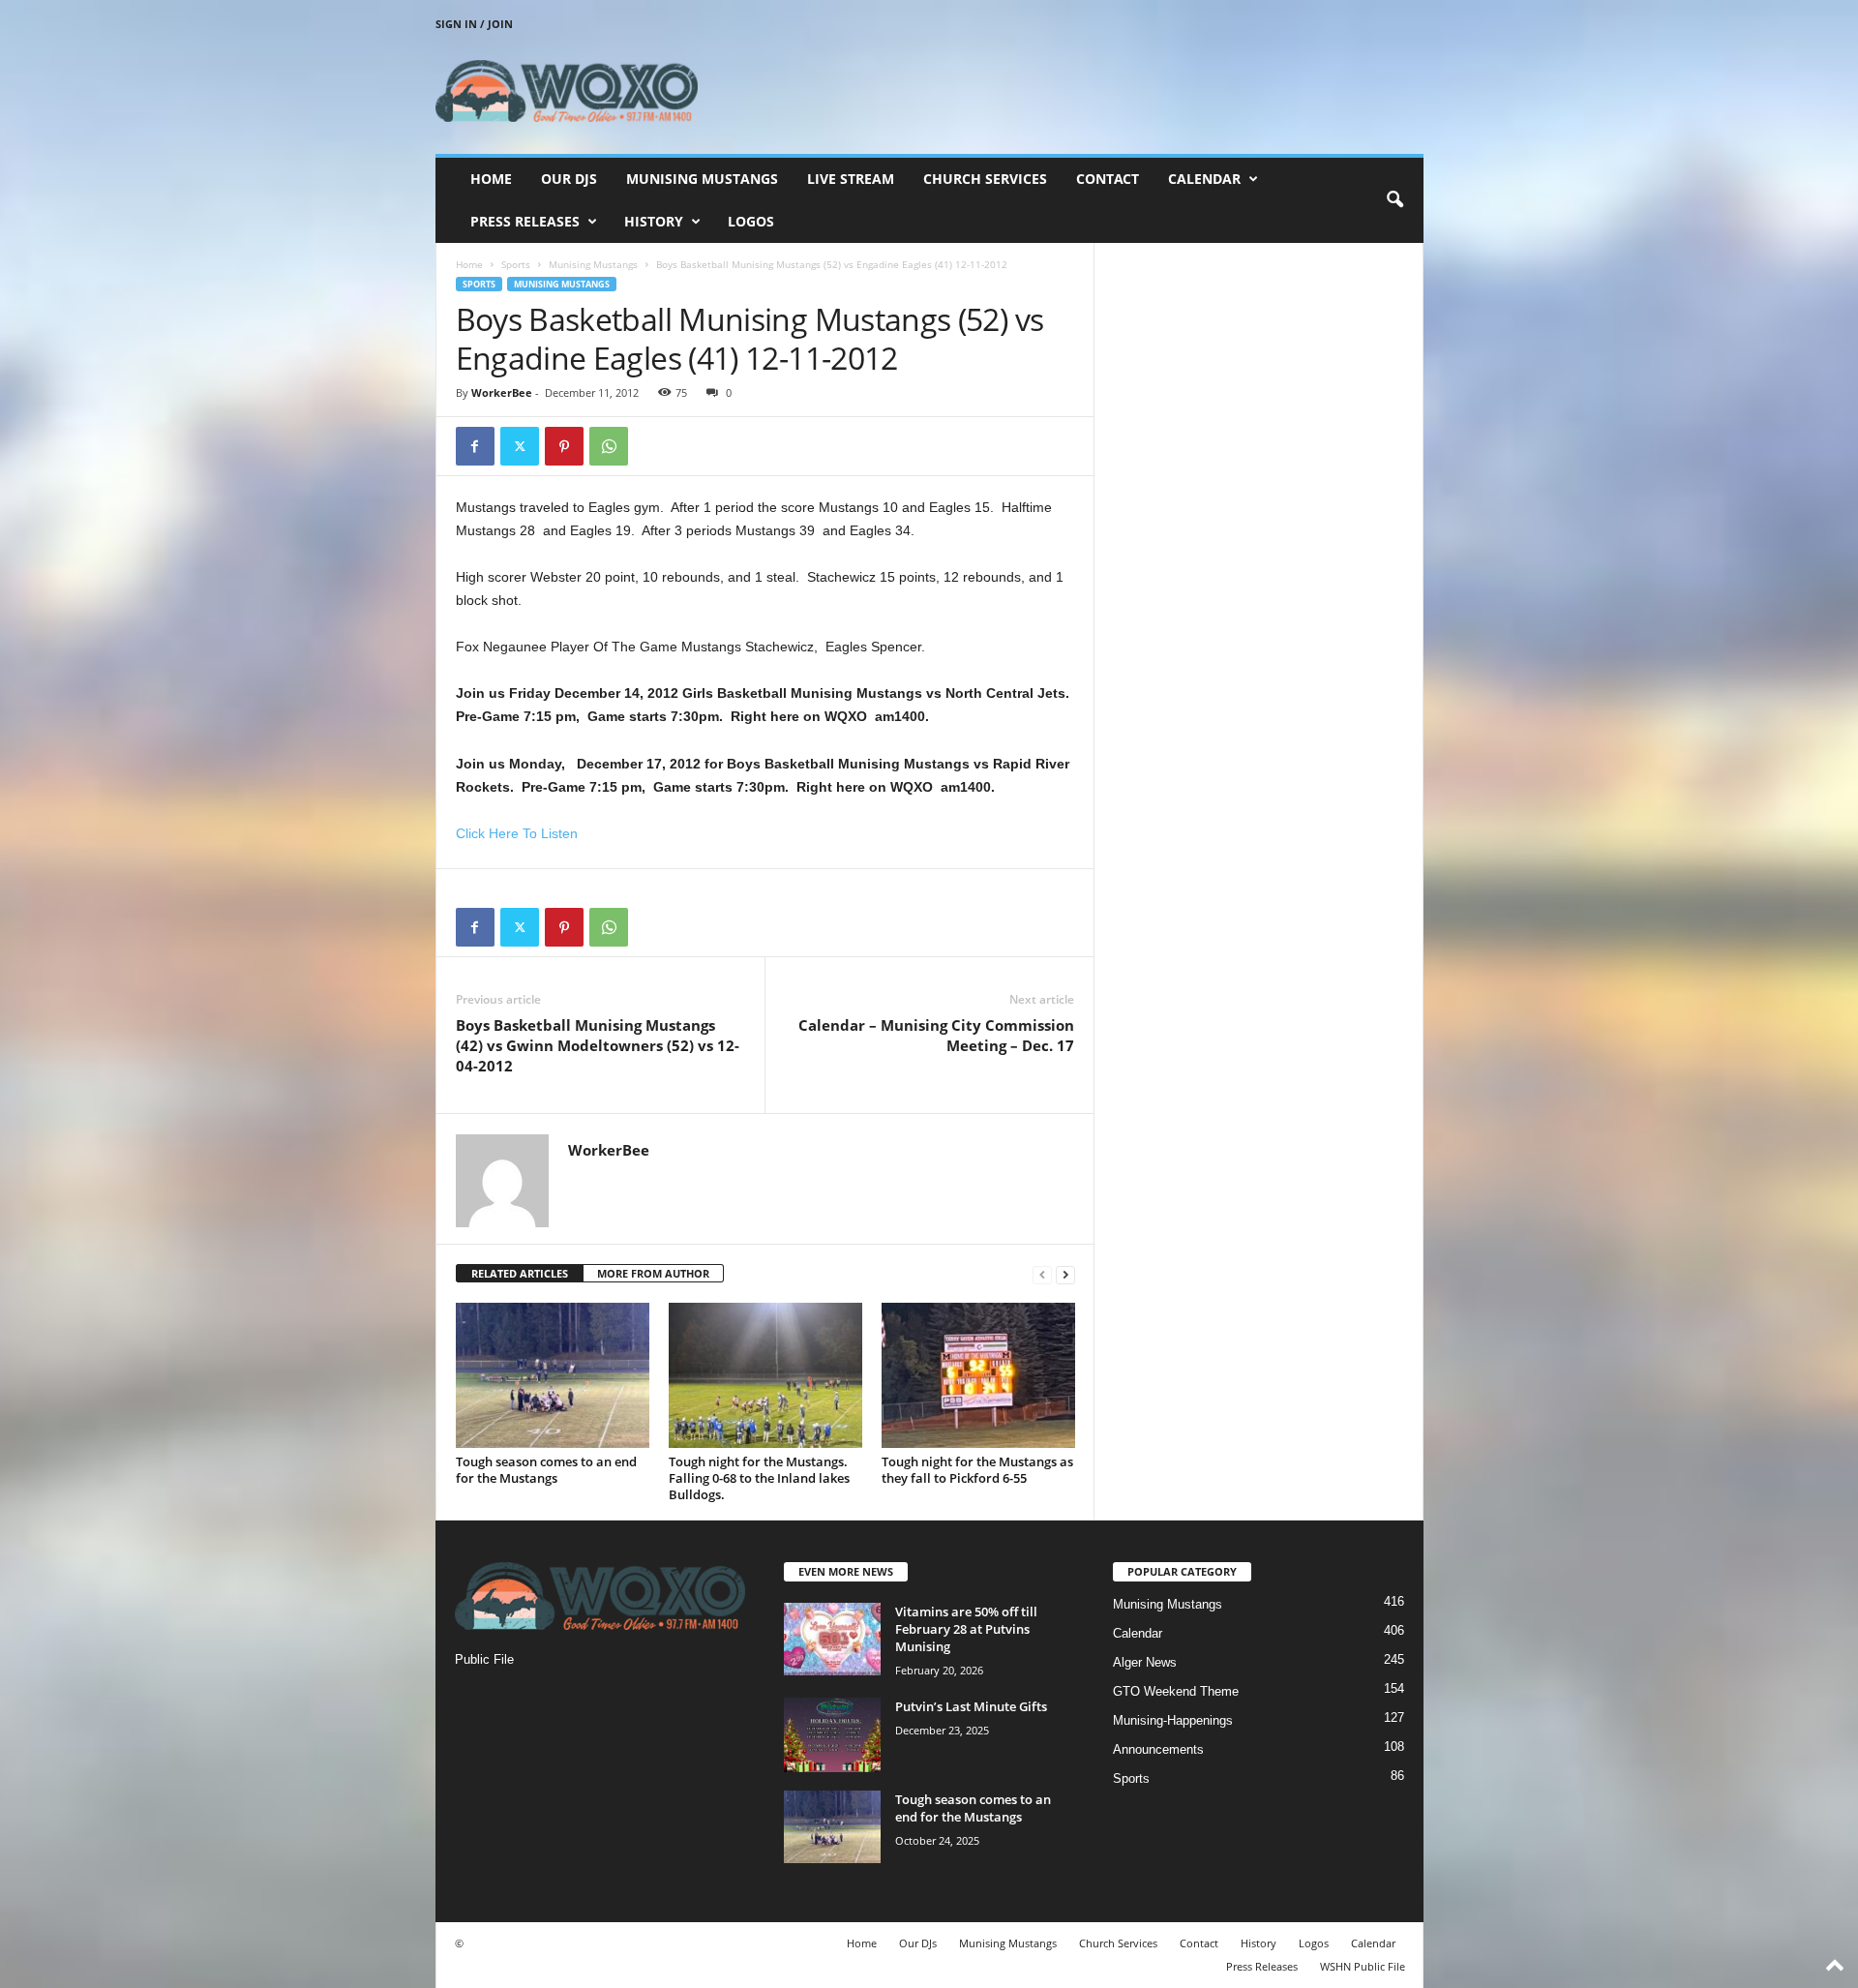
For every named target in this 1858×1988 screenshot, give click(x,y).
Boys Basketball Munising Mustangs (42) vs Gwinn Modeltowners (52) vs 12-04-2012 (598, 1045)
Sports (516, 264)
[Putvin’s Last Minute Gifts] (832, 1735)
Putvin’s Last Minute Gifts (971, 1706)
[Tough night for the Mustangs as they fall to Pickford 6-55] (978, 1375)
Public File (484, 1659)
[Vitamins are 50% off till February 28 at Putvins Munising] (832, 1639)
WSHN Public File (1363, 1966)
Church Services (985, 179)
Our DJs (569, 179)
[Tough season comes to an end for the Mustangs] (553, 1375)
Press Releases (525, 221)
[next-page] (1065, 1274)
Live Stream (851, 179)
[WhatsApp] (609, 446)
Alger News (1145, 1662)
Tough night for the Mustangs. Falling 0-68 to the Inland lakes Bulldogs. (759, 1478)
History (654, 221)
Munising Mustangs (702, 179)
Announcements (1158, 1749)
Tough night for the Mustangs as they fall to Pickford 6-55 (977, 1470)
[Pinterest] (564, 446)
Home (491, 179)
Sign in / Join (474, 24)
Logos (751, 221)
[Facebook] (475, 446)
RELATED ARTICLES (520, 1273)
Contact (1108, 179)
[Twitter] (520, 446)
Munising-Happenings (1173, 1720)
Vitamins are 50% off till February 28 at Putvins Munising (966, 1629)
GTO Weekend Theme (1176, 1691)
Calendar (1204, 179)
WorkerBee (502, 392)
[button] (1394, 200)
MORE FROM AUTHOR (653, 1273)
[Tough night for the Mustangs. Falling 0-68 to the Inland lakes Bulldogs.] (765, 1375)
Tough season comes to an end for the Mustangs (546, 1470)
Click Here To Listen (517, 833)
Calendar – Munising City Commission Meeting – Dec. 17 (936, 1035)
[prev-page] (1042, 1274)
